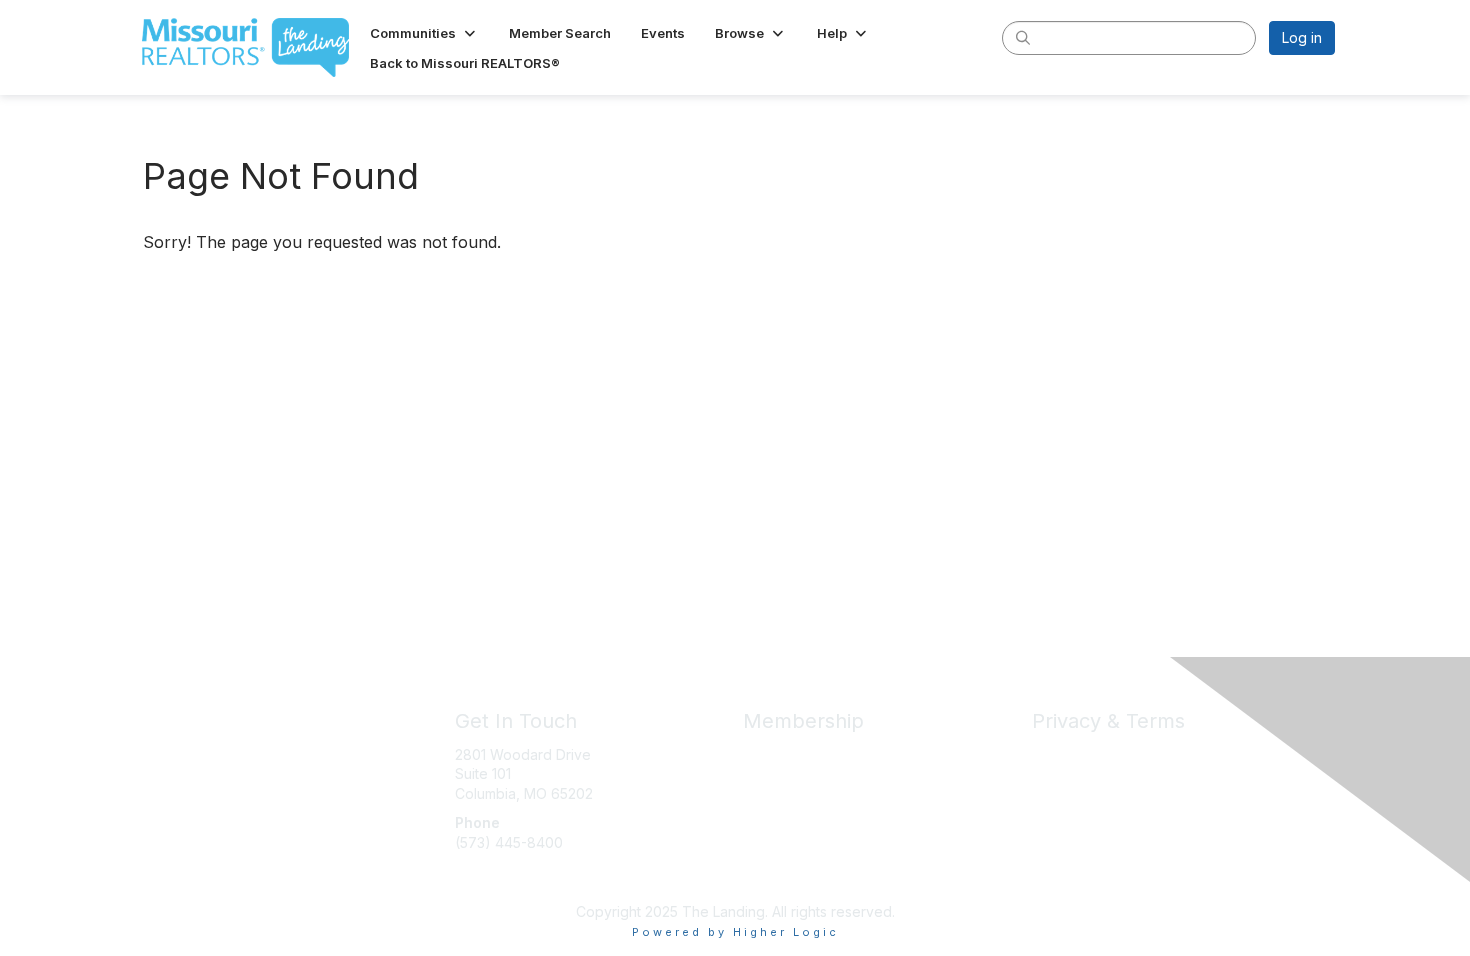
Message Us (496, 881)
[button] (424, 33)
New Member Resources (825, 773)
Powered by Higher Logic (735, 932)
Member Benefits (799, 754)
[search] (1023, 37)
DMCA (1052, 793)
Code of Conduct (1089, 773)
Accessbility (1071, 812)
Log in (1302, 37)
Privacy (1056, 754)
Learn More (781, 793)
